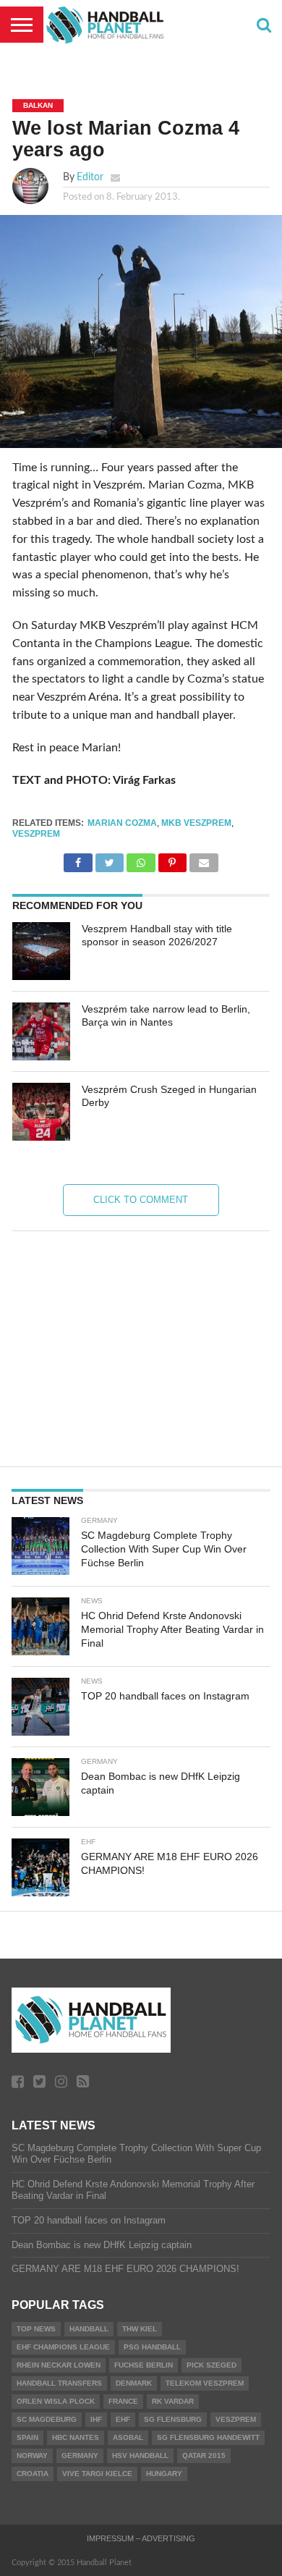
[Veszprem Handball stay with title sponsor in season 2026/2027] (41, 951)
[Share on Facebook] (78, 859)
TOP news (36, 2329)
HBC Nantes (76, 2437)
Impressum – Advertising (141, 2538)
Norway (32, 2455)
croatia (33, 2474)
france (123, 2401)
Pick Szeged (211, 2365)
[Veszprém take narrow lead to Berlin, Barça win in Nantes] (41, 1031)
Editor (90, 177)
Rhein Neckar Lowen (59, 2365)
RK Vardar (173, 2401)
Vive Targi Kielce (97, 2474)
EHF (123, 2419)
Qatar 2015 (204, 2455)
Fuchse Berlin (144, 2365)
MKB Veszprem (196, 823)
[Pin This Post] (172, 859)
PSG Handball (152, 2347)
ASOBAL (128, 2437)
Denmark (134, 2383)
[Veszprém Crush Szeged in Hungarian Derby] (41, 1112)
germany (80, 2455)
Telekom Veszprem (205, 2383)
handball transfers (59, 2383)
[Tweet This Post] (110, 859)
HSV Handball (140, 2455)
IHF (96, 2419)
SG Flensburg (173, 2419)
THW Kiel (140, 2329)
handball (89, 2329)
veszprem (36, 834)
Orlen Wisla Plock (56, 2401)
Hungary (164, 2474)
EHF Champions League (63, 2347)
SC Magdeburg (47, 2419)
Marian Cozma (122, 823)
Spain (27, 2437)
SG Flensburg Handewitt (208, 2437)
